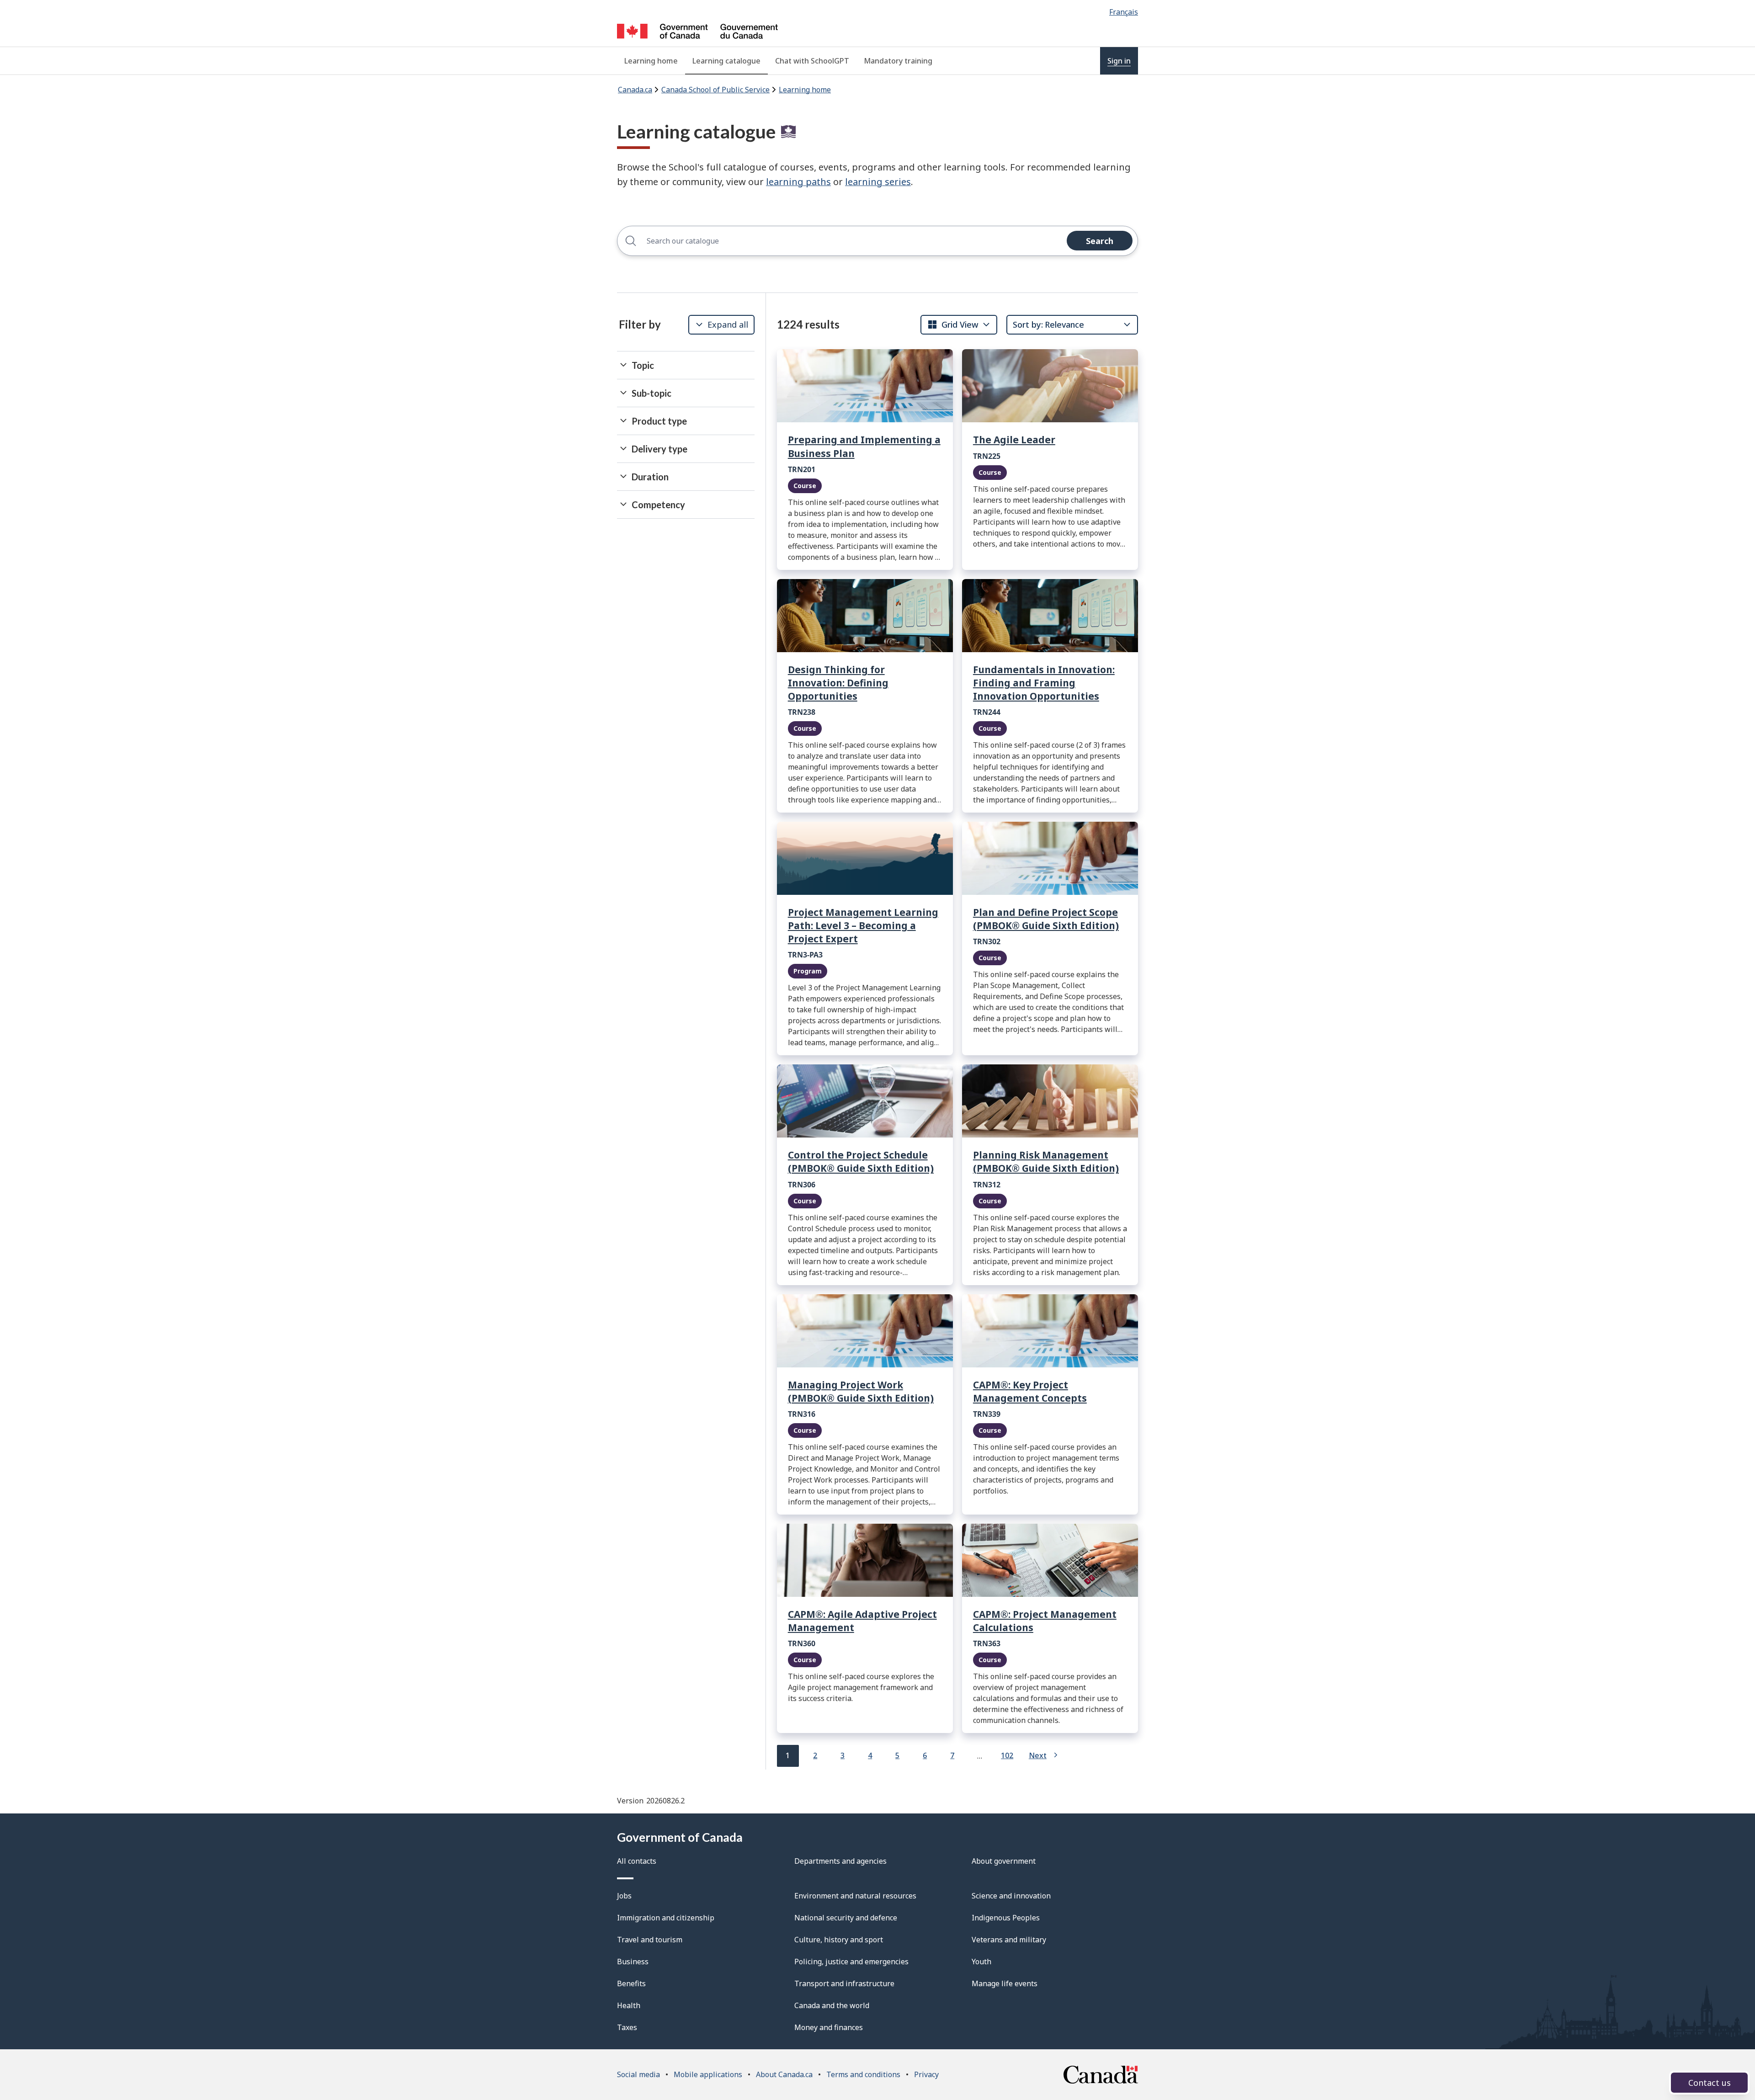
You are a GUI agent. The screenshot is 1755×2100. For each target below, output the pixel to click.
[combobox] (953, 324)
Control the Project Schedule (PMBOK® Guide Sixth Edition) (861, 1162)
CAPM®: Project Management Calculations (1045, 1621)
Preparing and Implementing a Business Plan (864, 446)
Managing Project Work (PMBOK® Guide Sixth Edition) (861, 1391)
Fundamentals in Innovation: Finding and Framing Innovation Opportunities (1044, 683)
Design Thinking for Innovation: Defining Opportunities (838, 683)
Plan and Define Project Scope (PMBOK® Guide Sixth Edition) (1046, 919)
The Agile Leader (1014, 440)
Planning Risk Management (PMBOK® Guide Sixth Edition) (1046, 1162)
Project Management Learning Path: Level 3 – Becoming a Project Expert (863, 925)
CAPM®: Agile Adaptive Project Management (862, 1621)
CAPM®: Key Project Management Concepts (1030, 1391)
